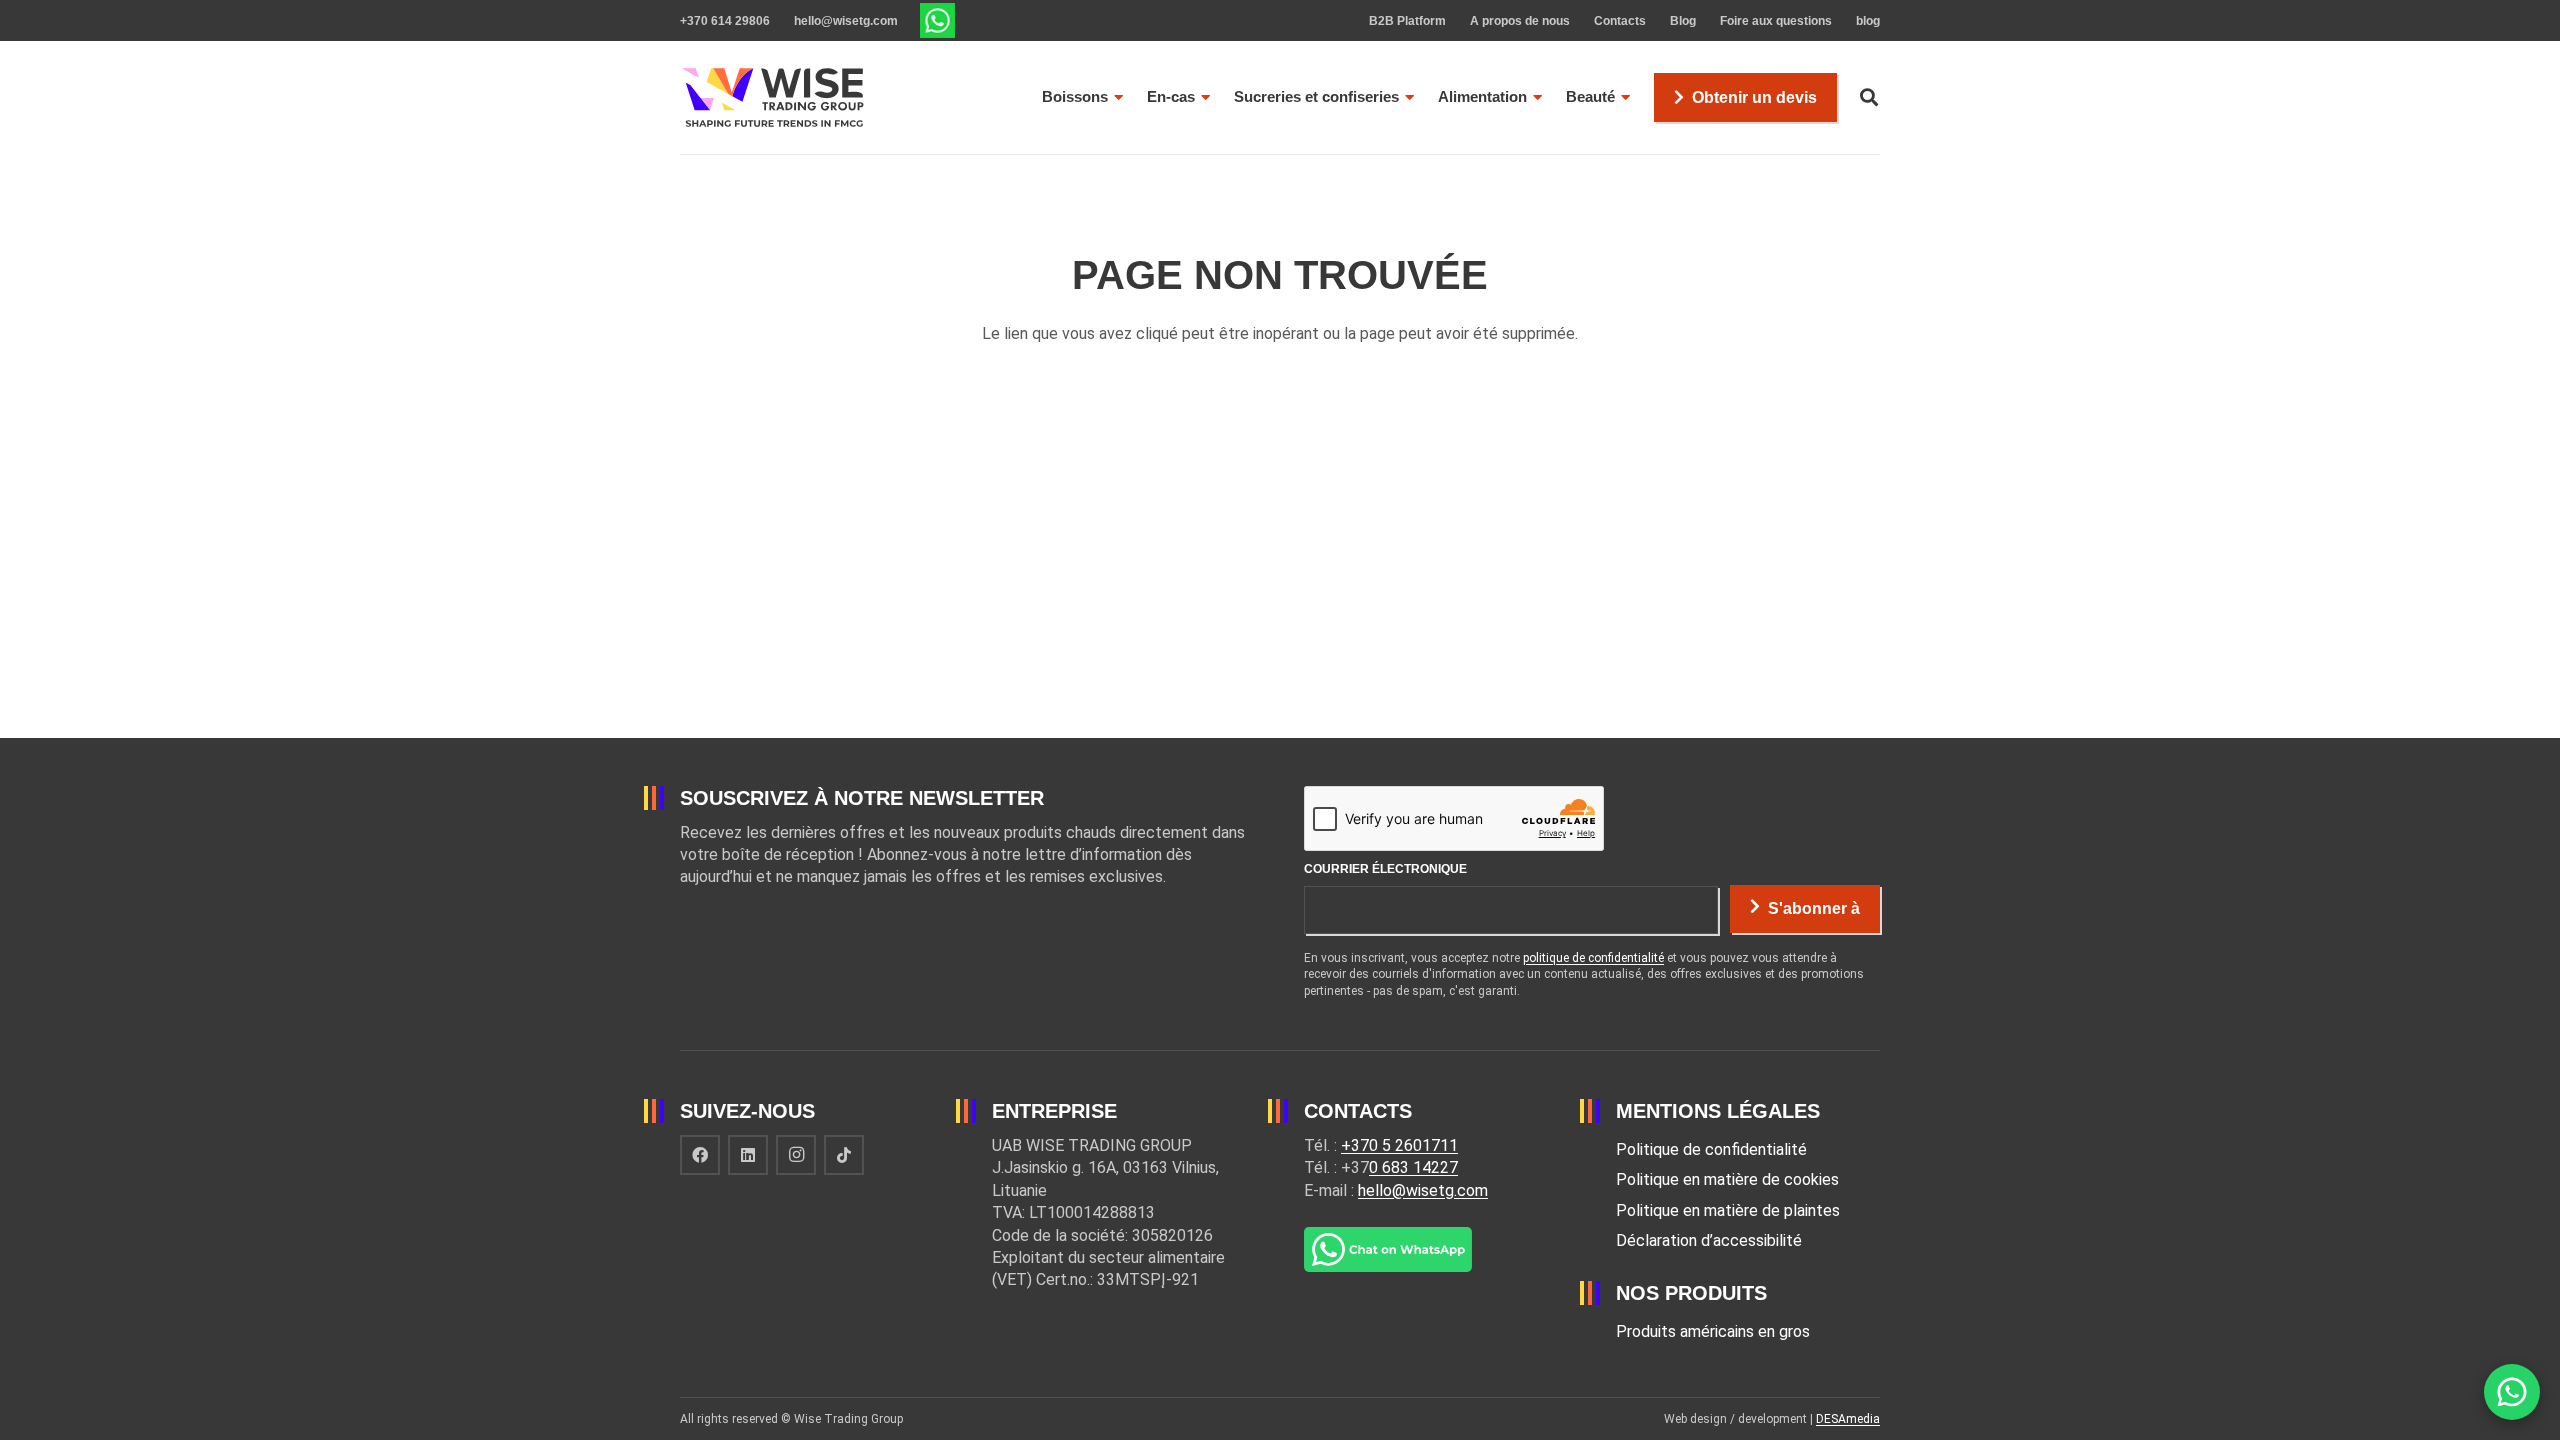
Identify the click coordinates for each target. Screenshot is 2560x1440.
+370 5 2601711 (1399, 1145)
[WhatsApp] (2512, 1392)
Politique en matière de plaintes (1728, 1210)
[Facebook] (700, 1155)
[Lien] (937, 20)
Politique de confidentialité (1711, 1149)
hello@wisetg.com (1423, 1190)
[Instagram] (796, 1155)
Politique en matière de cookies (1727, 1179)
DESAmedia (1848, 1419)
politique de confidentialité (1593, 958)
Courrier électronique (1385, 869)
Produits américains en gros (1713, 1331)
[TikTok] (844, 1155)
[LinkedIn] (748, 1155)
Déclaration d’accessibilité (1709, 1240)
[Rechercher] (1869, 97)
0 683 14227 (1413, 1167)
